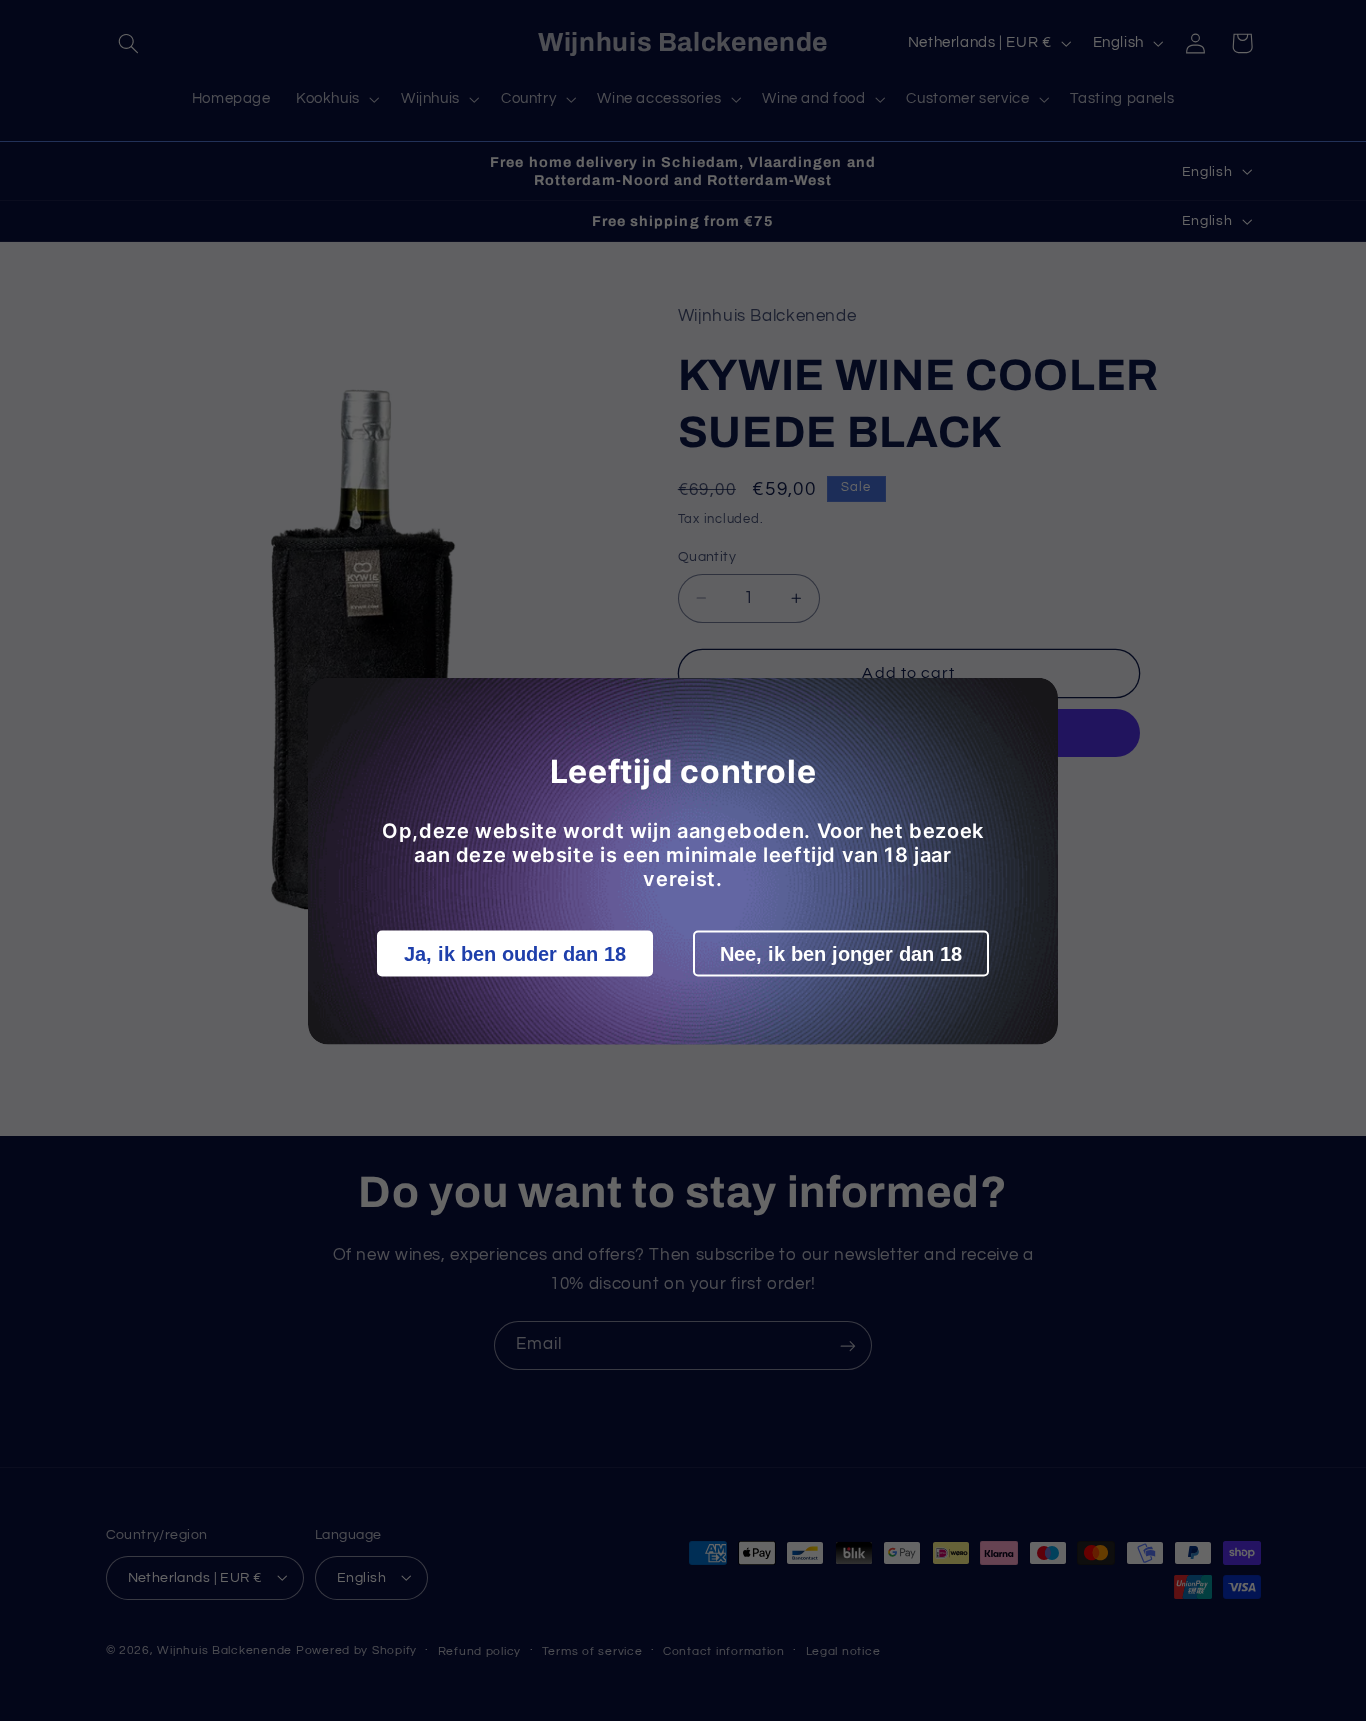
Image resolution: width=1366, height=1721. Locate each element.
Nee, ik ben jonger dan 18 (841, 953)
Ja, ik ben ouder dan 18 (515, 953)
